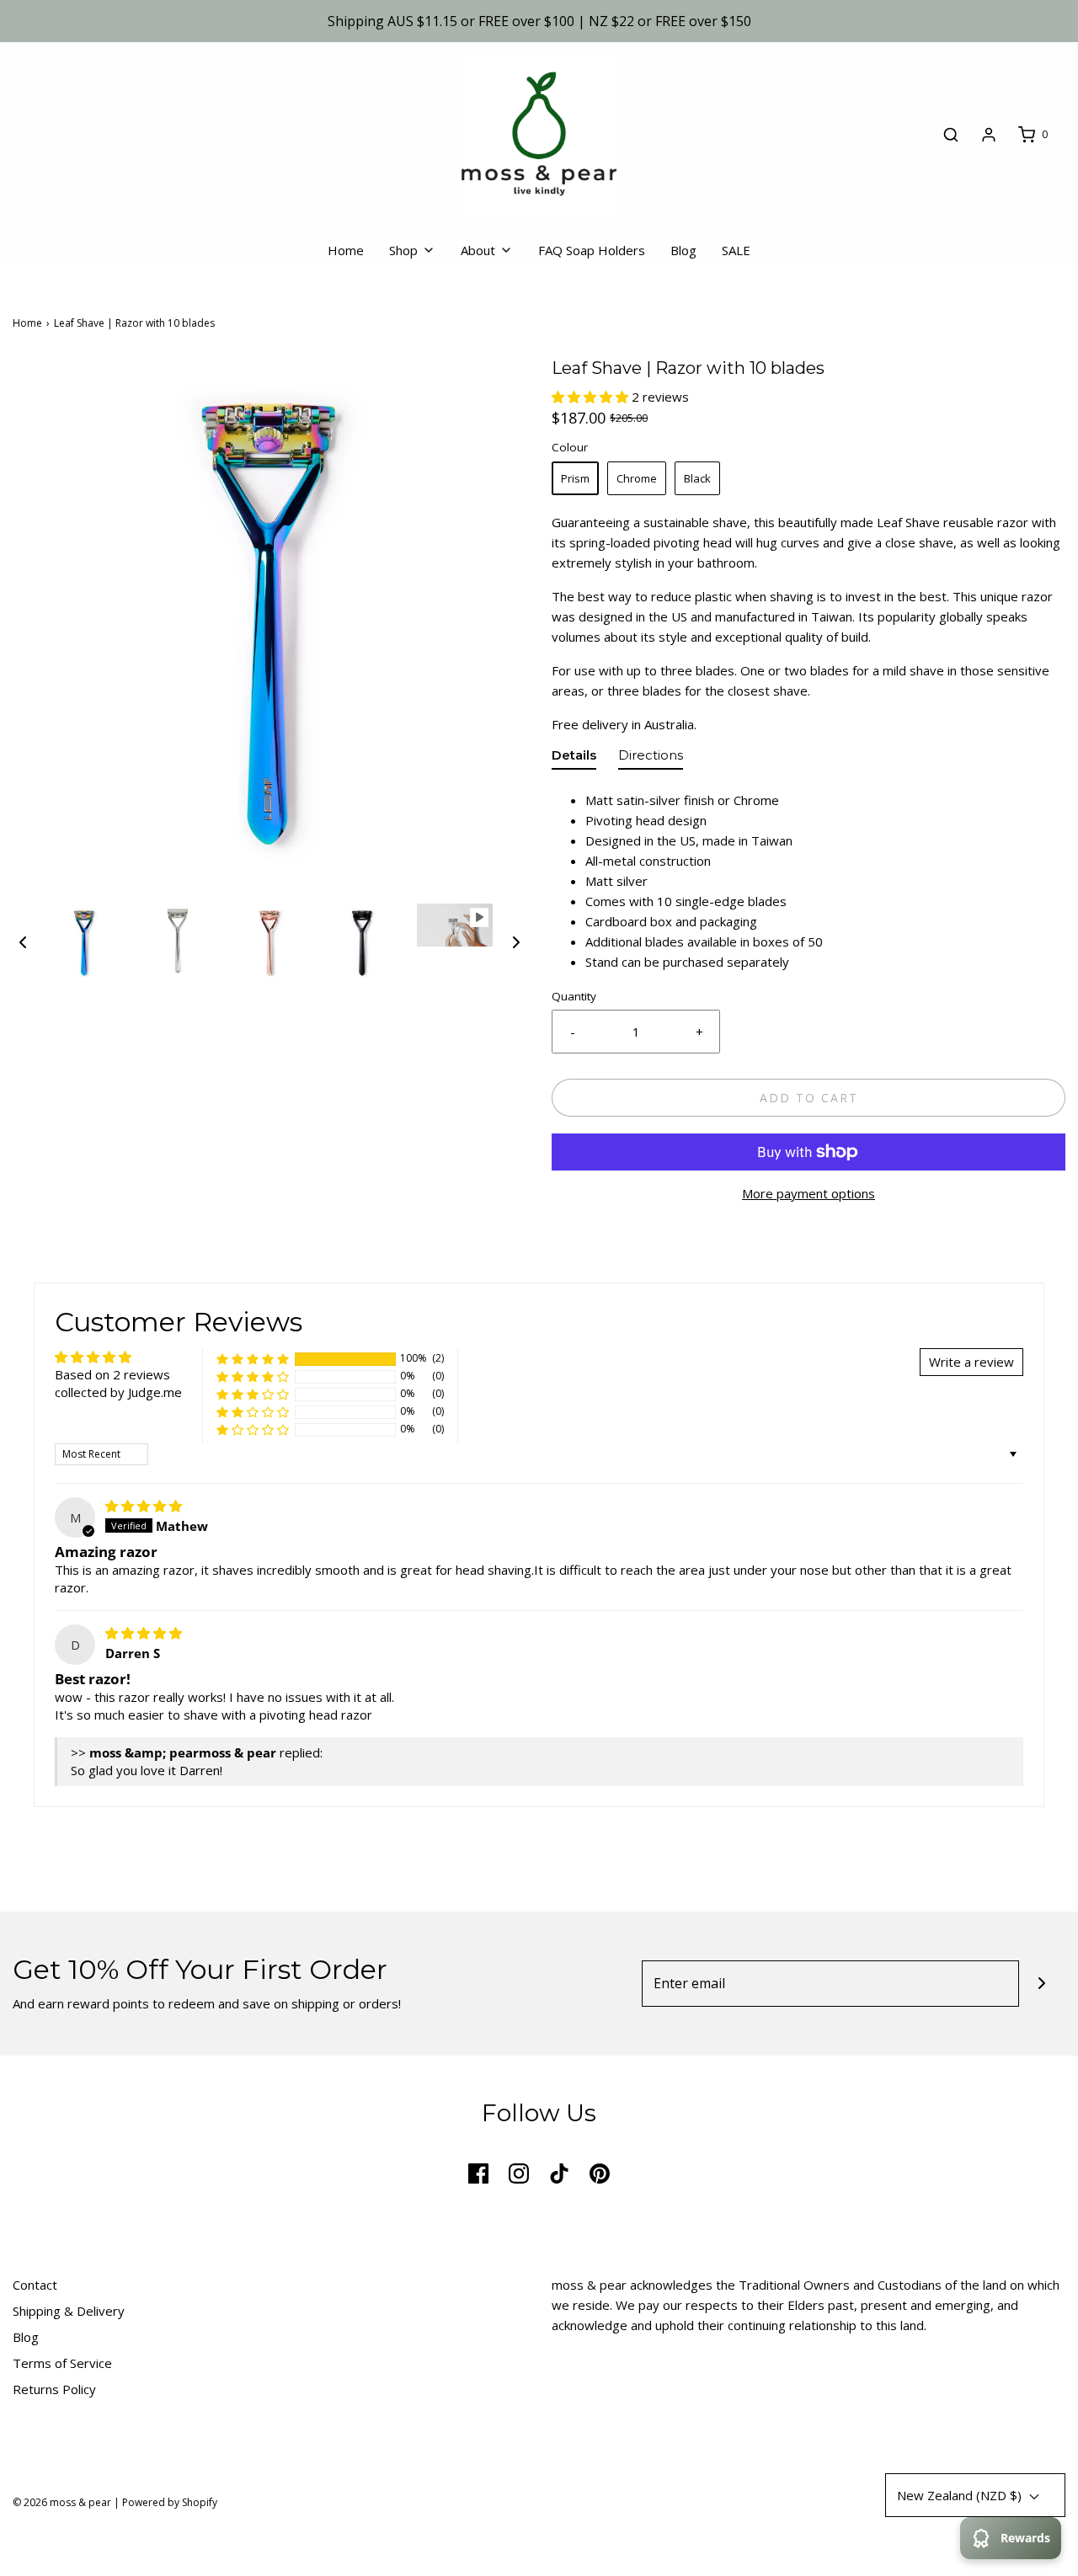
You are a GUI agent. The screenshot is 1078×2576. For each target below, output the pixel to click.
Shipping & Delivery (69, 2311)
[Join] (1042, 1984)
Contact (35, 2285)
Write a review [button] (971, 1362)
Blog (683, 250)
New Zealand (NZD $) (961, 2495)
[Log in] (989, 135)
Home (346, 250)
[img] (144, 1506)
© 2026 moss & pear (62, 2502)
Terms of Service (62, 2363)
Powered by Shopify (170, 2502)
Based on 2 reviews (112, 1374)
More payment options (808, 1193)
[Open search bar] (951, 135)
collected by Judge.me (118, 1392)
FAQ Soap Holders (592, 250)
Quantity (574, 996)
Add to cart (809, 1098)
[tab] (574, 759)
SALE (736, 250)
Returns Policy (54, 2389)
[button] (23, 941)
